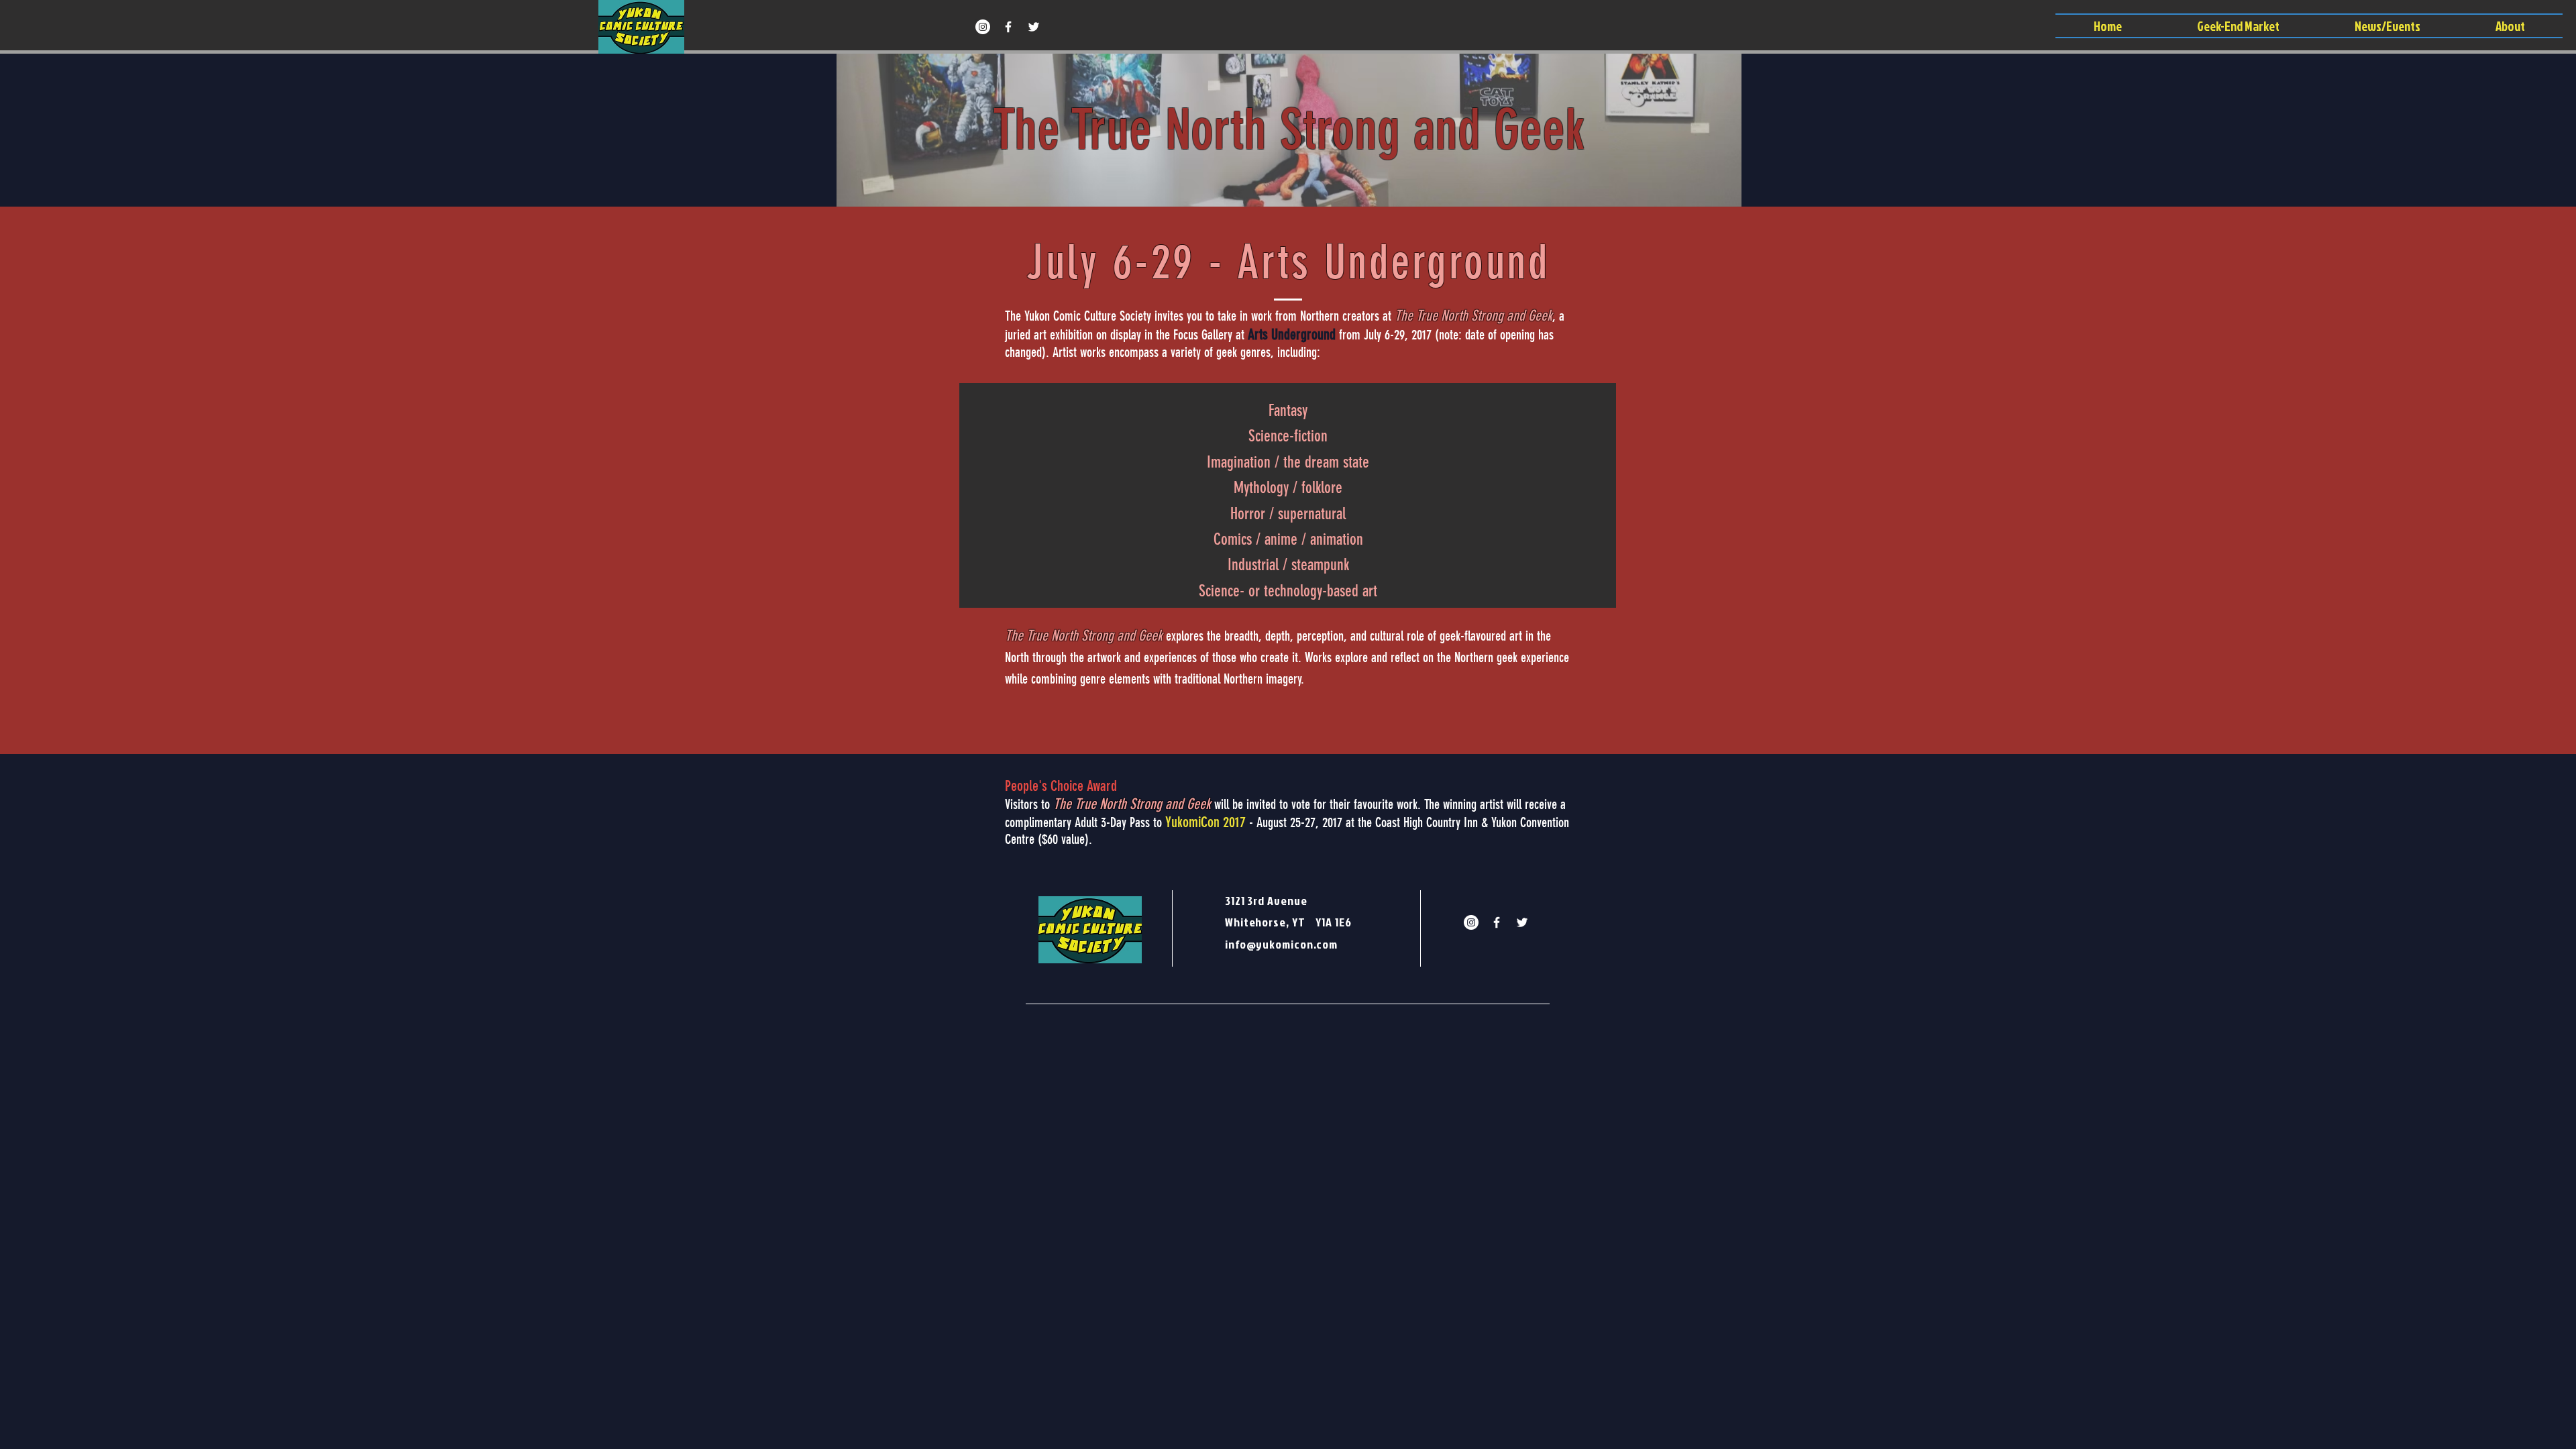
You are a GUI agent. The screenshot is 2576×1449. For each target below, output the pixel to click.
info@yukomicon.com (1281, 944)
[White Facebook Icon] (1008, 27)
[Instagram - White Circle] (983, 27)
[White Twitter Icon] (1034, 27)
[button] (2387, 26)
